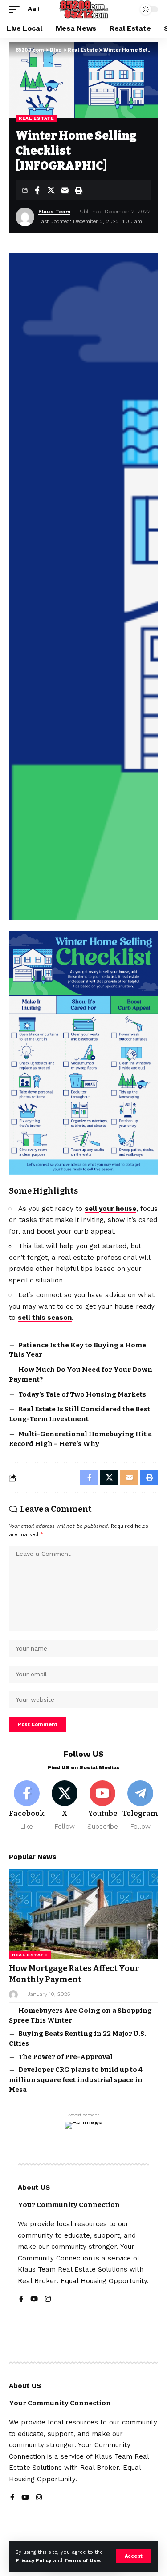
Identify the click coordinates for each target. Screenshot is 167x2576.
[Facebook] (27, 1806)
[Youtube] (102, 1806)
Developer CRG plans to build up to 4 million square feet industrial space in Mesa (76, 2080)
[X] (65, 1806)
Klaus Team (54, 212)
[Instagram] (48, 2300)
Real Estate (37, 118)
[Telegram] (140, 1806)
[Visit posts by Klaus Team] (25, 217)
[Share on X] (51, 190)
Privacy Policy (33, 2561)
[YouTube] (34, 2300)
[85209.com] (83, 9)
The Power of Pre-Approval (65, 2057)
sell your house (110, 1209)
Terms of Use (82, 2561)
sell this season (45, 1318)
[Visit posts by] (13, 1995)
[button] (134, 2556)
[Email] (65, 190)
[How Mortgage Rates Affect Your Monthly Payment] (83, 1914)
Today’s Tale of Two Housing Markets (82, 1394)
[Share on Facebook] (37, 190)
